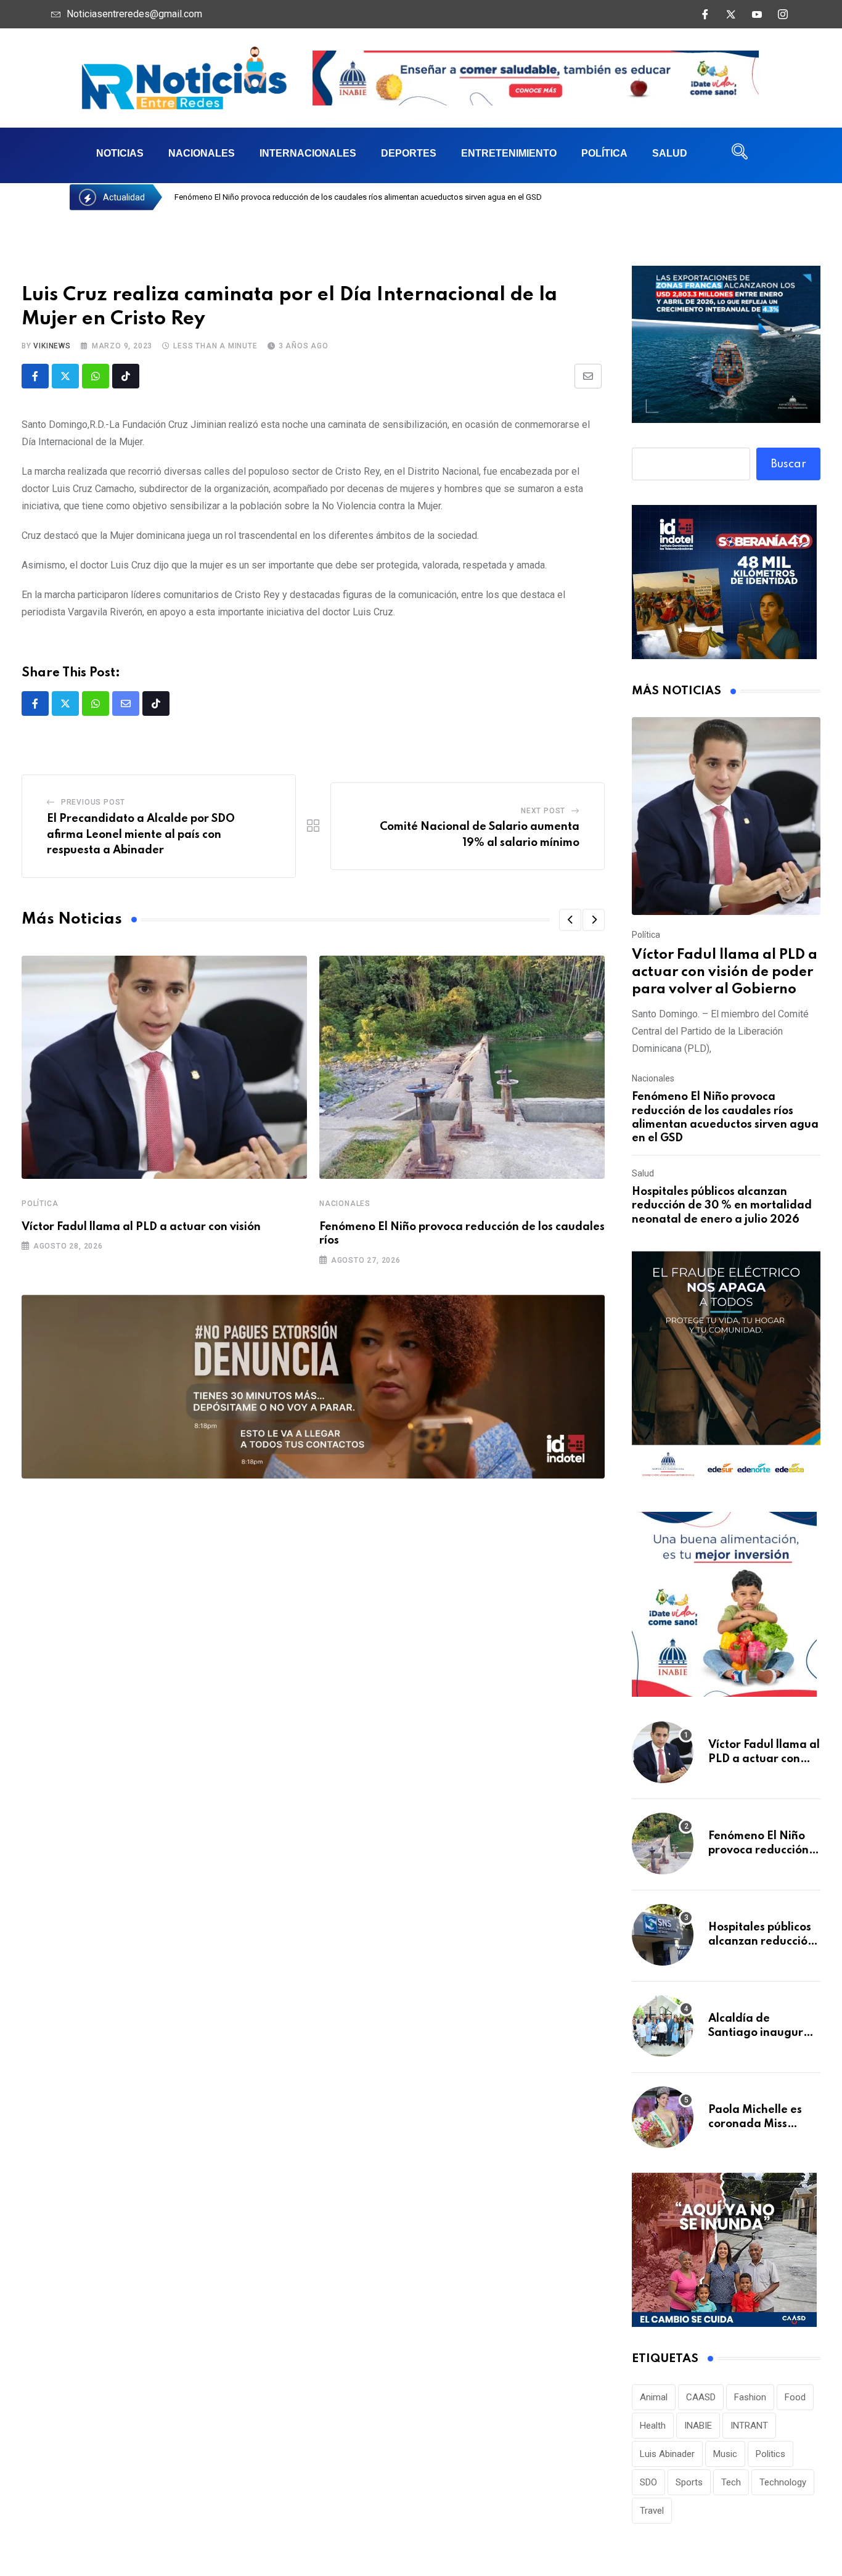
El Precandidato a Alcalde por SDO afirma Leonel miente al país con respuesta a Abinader (141, 835)
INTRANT (749, 2426)
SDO (648, 2482)
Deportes (409, 153)
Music (725, 2454)
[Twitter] (731, 14)
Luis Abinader (667, 2454)
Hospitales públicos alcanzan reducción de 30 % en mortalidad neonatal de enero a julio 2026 (722, 1206)
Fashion (750, 2397)
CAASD (701, 2397)
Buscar (789, 464)
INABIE (698, 2426)
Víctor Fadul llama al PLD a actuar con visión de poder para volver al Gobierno (725, 972)
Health (653, 2426)
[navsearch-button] (740, 155)
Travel (652, 2511)
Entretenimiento (509, 153)
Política (604, 153)
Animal (654, 2397)
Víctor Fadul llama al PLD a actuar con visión (141, 1227)
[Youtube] (757, 14)
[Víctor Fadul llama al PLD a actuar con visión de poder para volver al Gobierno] (726, 816)
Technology (783, 2482)
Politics (770, 2454)
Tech (731, 2482)
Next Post (543, 811)
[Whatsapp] (96, 376)
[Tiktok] (126, 376)
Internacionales (308, 153)
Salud (670, 153)
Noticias (120, 153)
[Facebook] (705, 14)
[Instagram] (783, 14)
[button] (570, 920)
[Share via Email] (588, 376)
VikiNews (52, 346)
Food (795, 2397)
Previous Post (93, 802)
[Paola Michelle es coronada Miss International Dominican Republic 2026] (663, 2117)
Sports (689, 2482)
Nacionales (202, 153)
